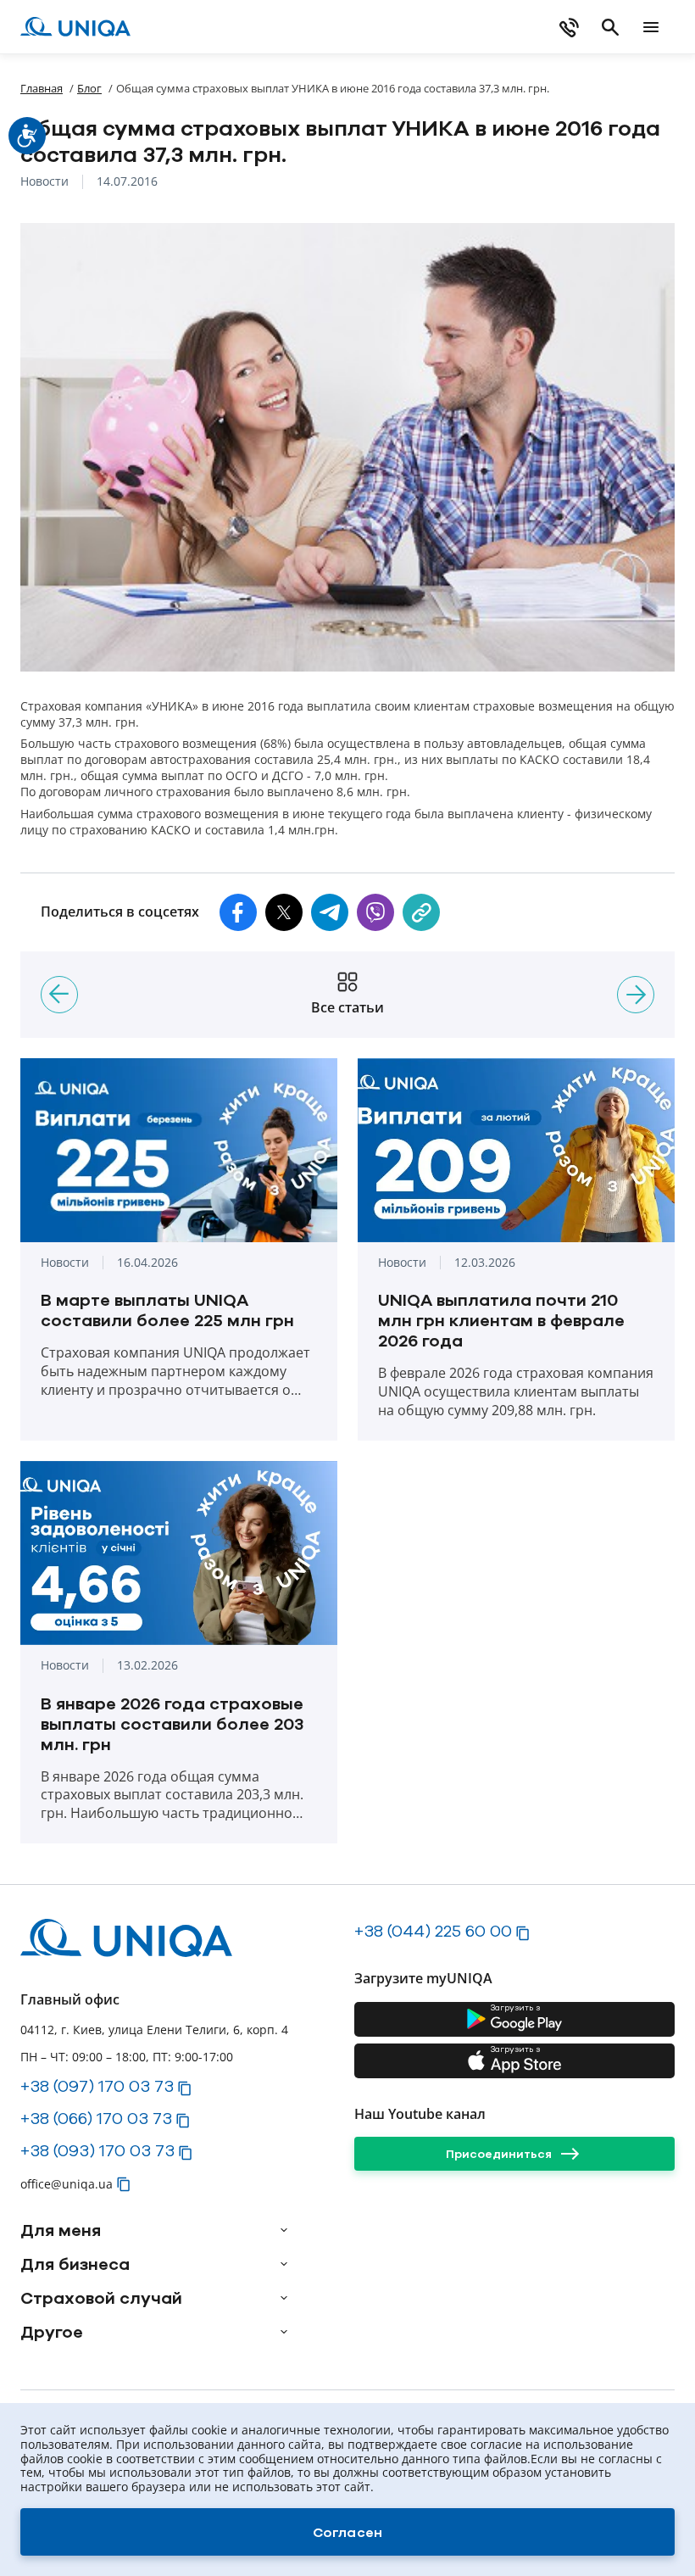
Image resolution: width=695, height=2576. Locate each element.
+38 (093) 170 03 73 (97, 2150)
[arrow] (284, 2230)
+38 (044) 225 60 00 (433, 1931)
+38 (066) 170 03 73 (96, 2118)
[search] (610, 27)
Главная (42, 88)
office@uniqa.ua (67, 2184)
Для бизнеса (75, 2264)
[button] (238, 912)
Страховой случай (101, 2298)
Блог (89, 88)
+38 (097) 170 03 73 (97, 2086)
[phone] (570, 27)
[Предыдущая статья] (59, 995)
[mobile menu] (651, 27)
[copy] (421, 912)
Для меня (61, 2230)
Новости (44, 182)
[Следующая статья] (636, 995)
